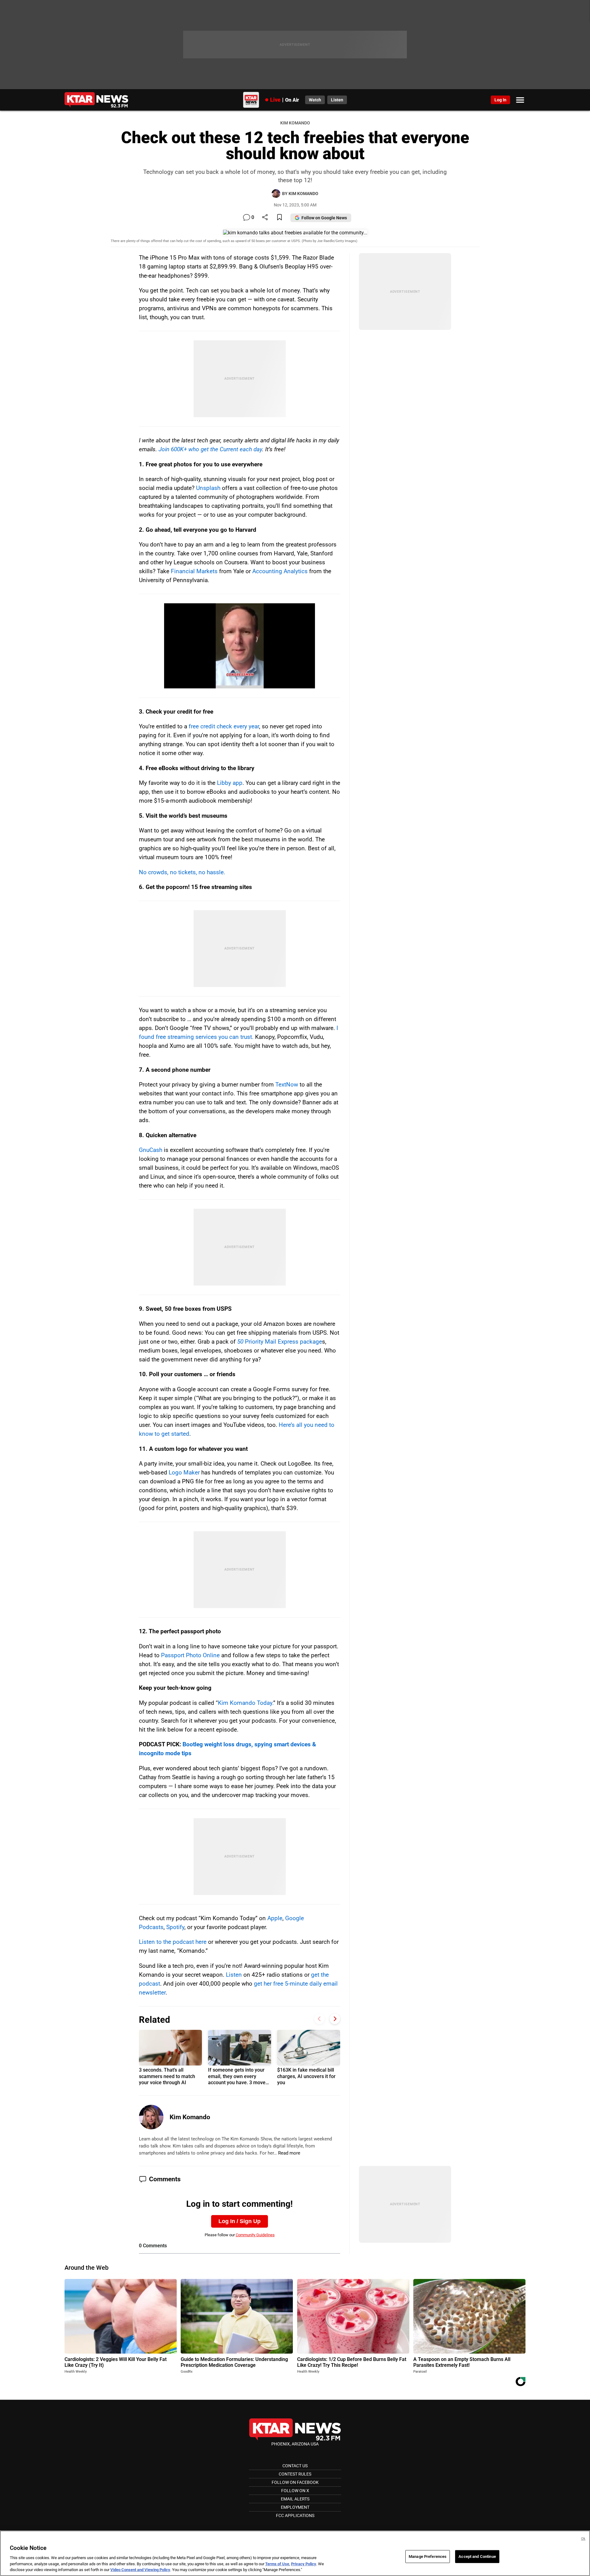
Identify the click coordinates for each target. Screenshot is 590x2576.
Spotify (175, 1927)
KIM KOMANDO (295, 123)
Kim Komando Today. (246, 1703)
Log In (500, 100)
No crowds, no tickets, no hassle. (182, 872)
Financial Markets (194, 571)
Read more (289, 2153)
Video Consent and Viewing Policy (140, 2570)
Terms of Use (277, 2564)
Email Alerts (295, 2499)
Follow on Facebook (295, 2482)
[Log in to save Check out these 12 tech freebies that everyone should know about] (279, 218)
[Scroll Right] (335, 2019)
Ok (583, 2539)
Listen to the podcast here (173, 1942)
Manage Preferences (428, 2556)
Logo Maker (184, 1472)
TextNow (287, 1084)
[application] (240, 646)
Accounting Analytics (280, 571)
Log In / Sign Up (240, 2221)
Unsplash (208, 488)
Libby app (230, 783)
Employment (295, 2507)
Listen (234, 1975)
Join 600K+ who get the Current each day (210, 449)
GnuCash (151, 1150)
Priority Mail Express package (280, 1342)
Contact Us (295, 2466)
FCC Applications (295, 2515)
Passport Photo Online (190, 1655)
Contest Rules (295, 2474)
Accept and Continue (477, 2556)
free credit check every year (224, 726)
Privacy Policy (304, 2564)
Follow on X (295, 2491)
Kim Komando (190, 2117)
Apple (275, 1918)
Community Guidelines (255, 2235)
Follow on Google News (324, 218)
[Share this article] (265, 218)
